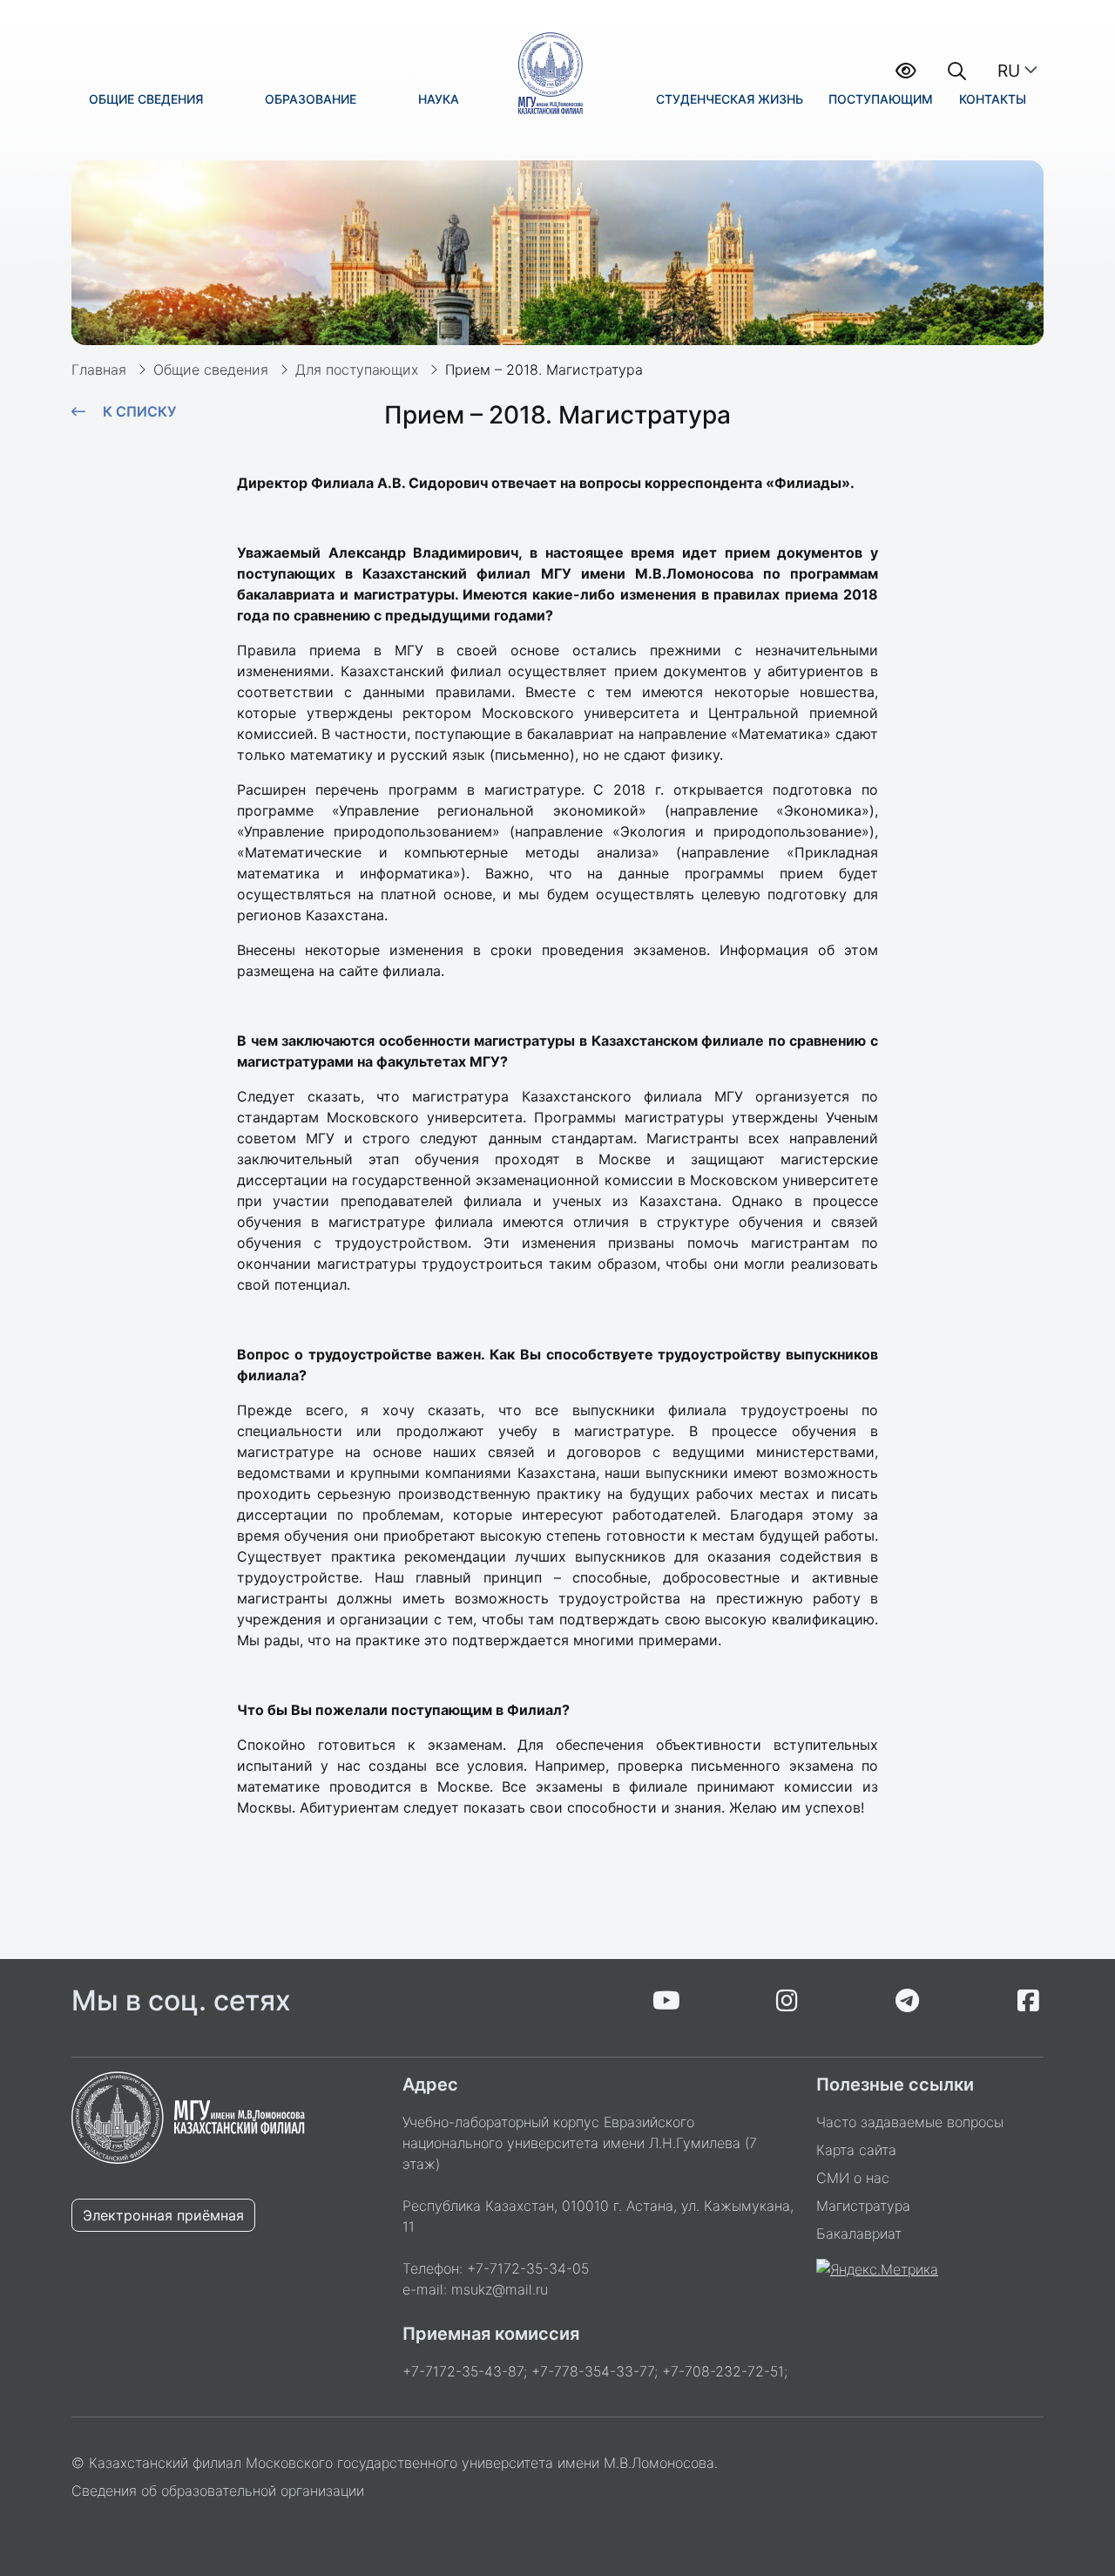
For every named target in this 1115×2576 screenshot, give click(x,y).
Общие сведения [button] (146, 99)
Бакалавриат (859, 2234)
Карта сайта (856, 2150)
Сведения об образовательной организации (218, 2491)
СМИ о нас (853, 2178)
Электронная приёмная (163, 2215)
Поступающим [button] (881, 99)
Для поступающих (357, 369)
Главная (99, 369)
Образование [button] (311, 99)
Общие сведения (211, 369)
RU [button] (1009, 71)
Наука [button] (439, 99)
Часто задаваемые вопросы (910, 2122)
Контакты (993, 99)
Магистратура (863, 2206)
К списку (139, 411)
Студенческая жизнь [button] (730, 99)
